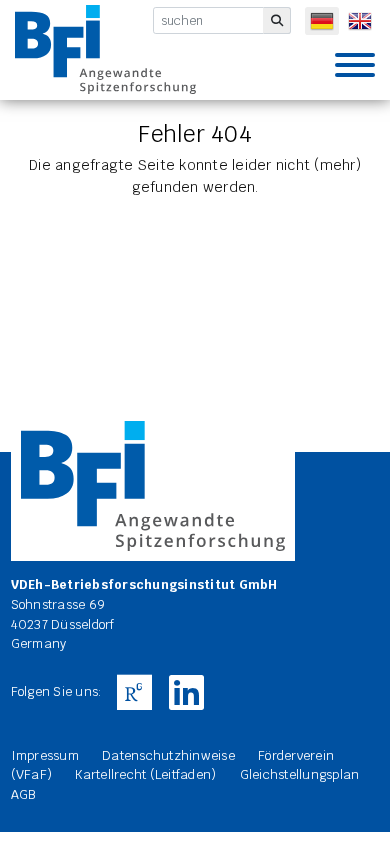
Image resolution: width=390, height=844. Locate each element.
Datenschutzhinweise (168, 755)
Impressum (45, 755)
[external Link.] (134, 693)
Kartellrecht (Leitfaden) (145, 774)
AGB (23, 794)
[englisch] (360, 21)
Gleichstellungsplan (300, 774)
